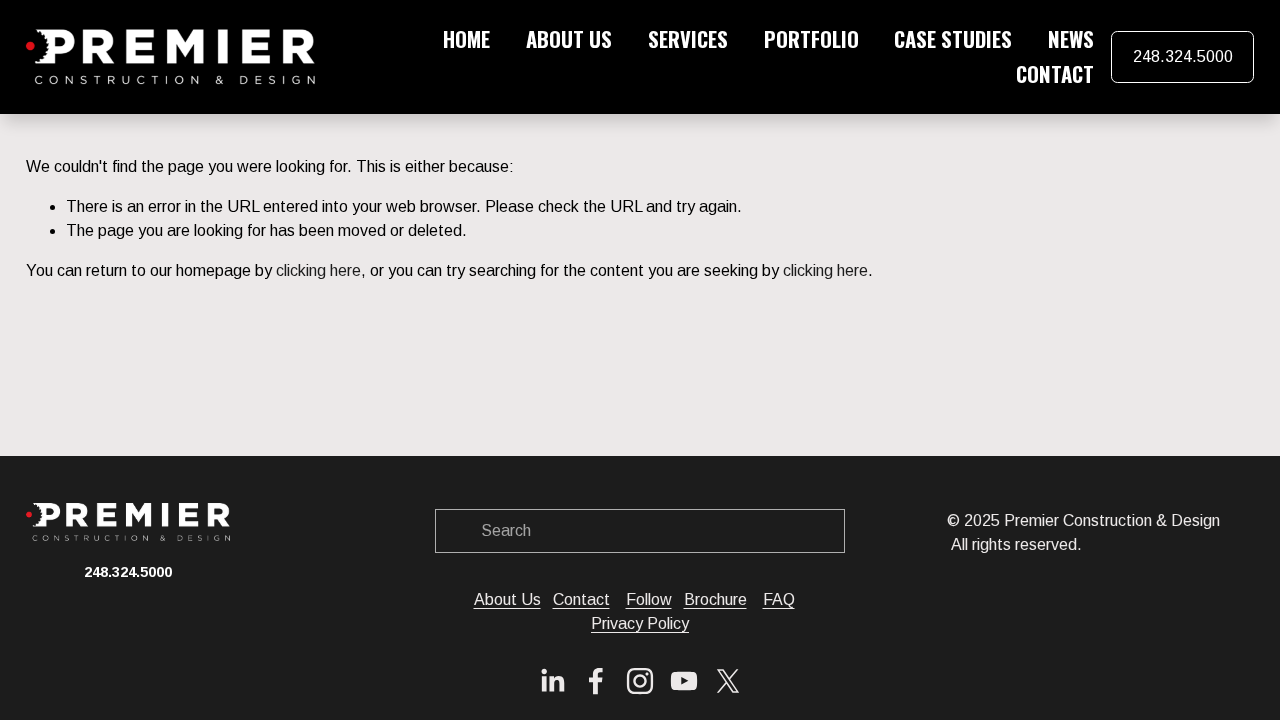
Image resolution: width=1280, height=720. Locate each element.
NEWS (1071, 38)
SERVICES (688, 38)
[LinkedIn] (552, 681)
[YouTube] (684, 681)
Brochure (715, 599)
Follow (649, 599)
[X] (728, 681)
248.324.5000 (1183, 56)
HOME (466, 38)
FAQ (779, 599)
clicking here (318, 270)
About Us (507, 599)
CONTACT (1055, 73)
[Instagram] (640, 681)
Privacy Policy (640, 623)
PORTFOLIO (811, 38)
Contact (581, 599)
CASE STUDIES (953, 38)
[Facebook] (596, 681)
